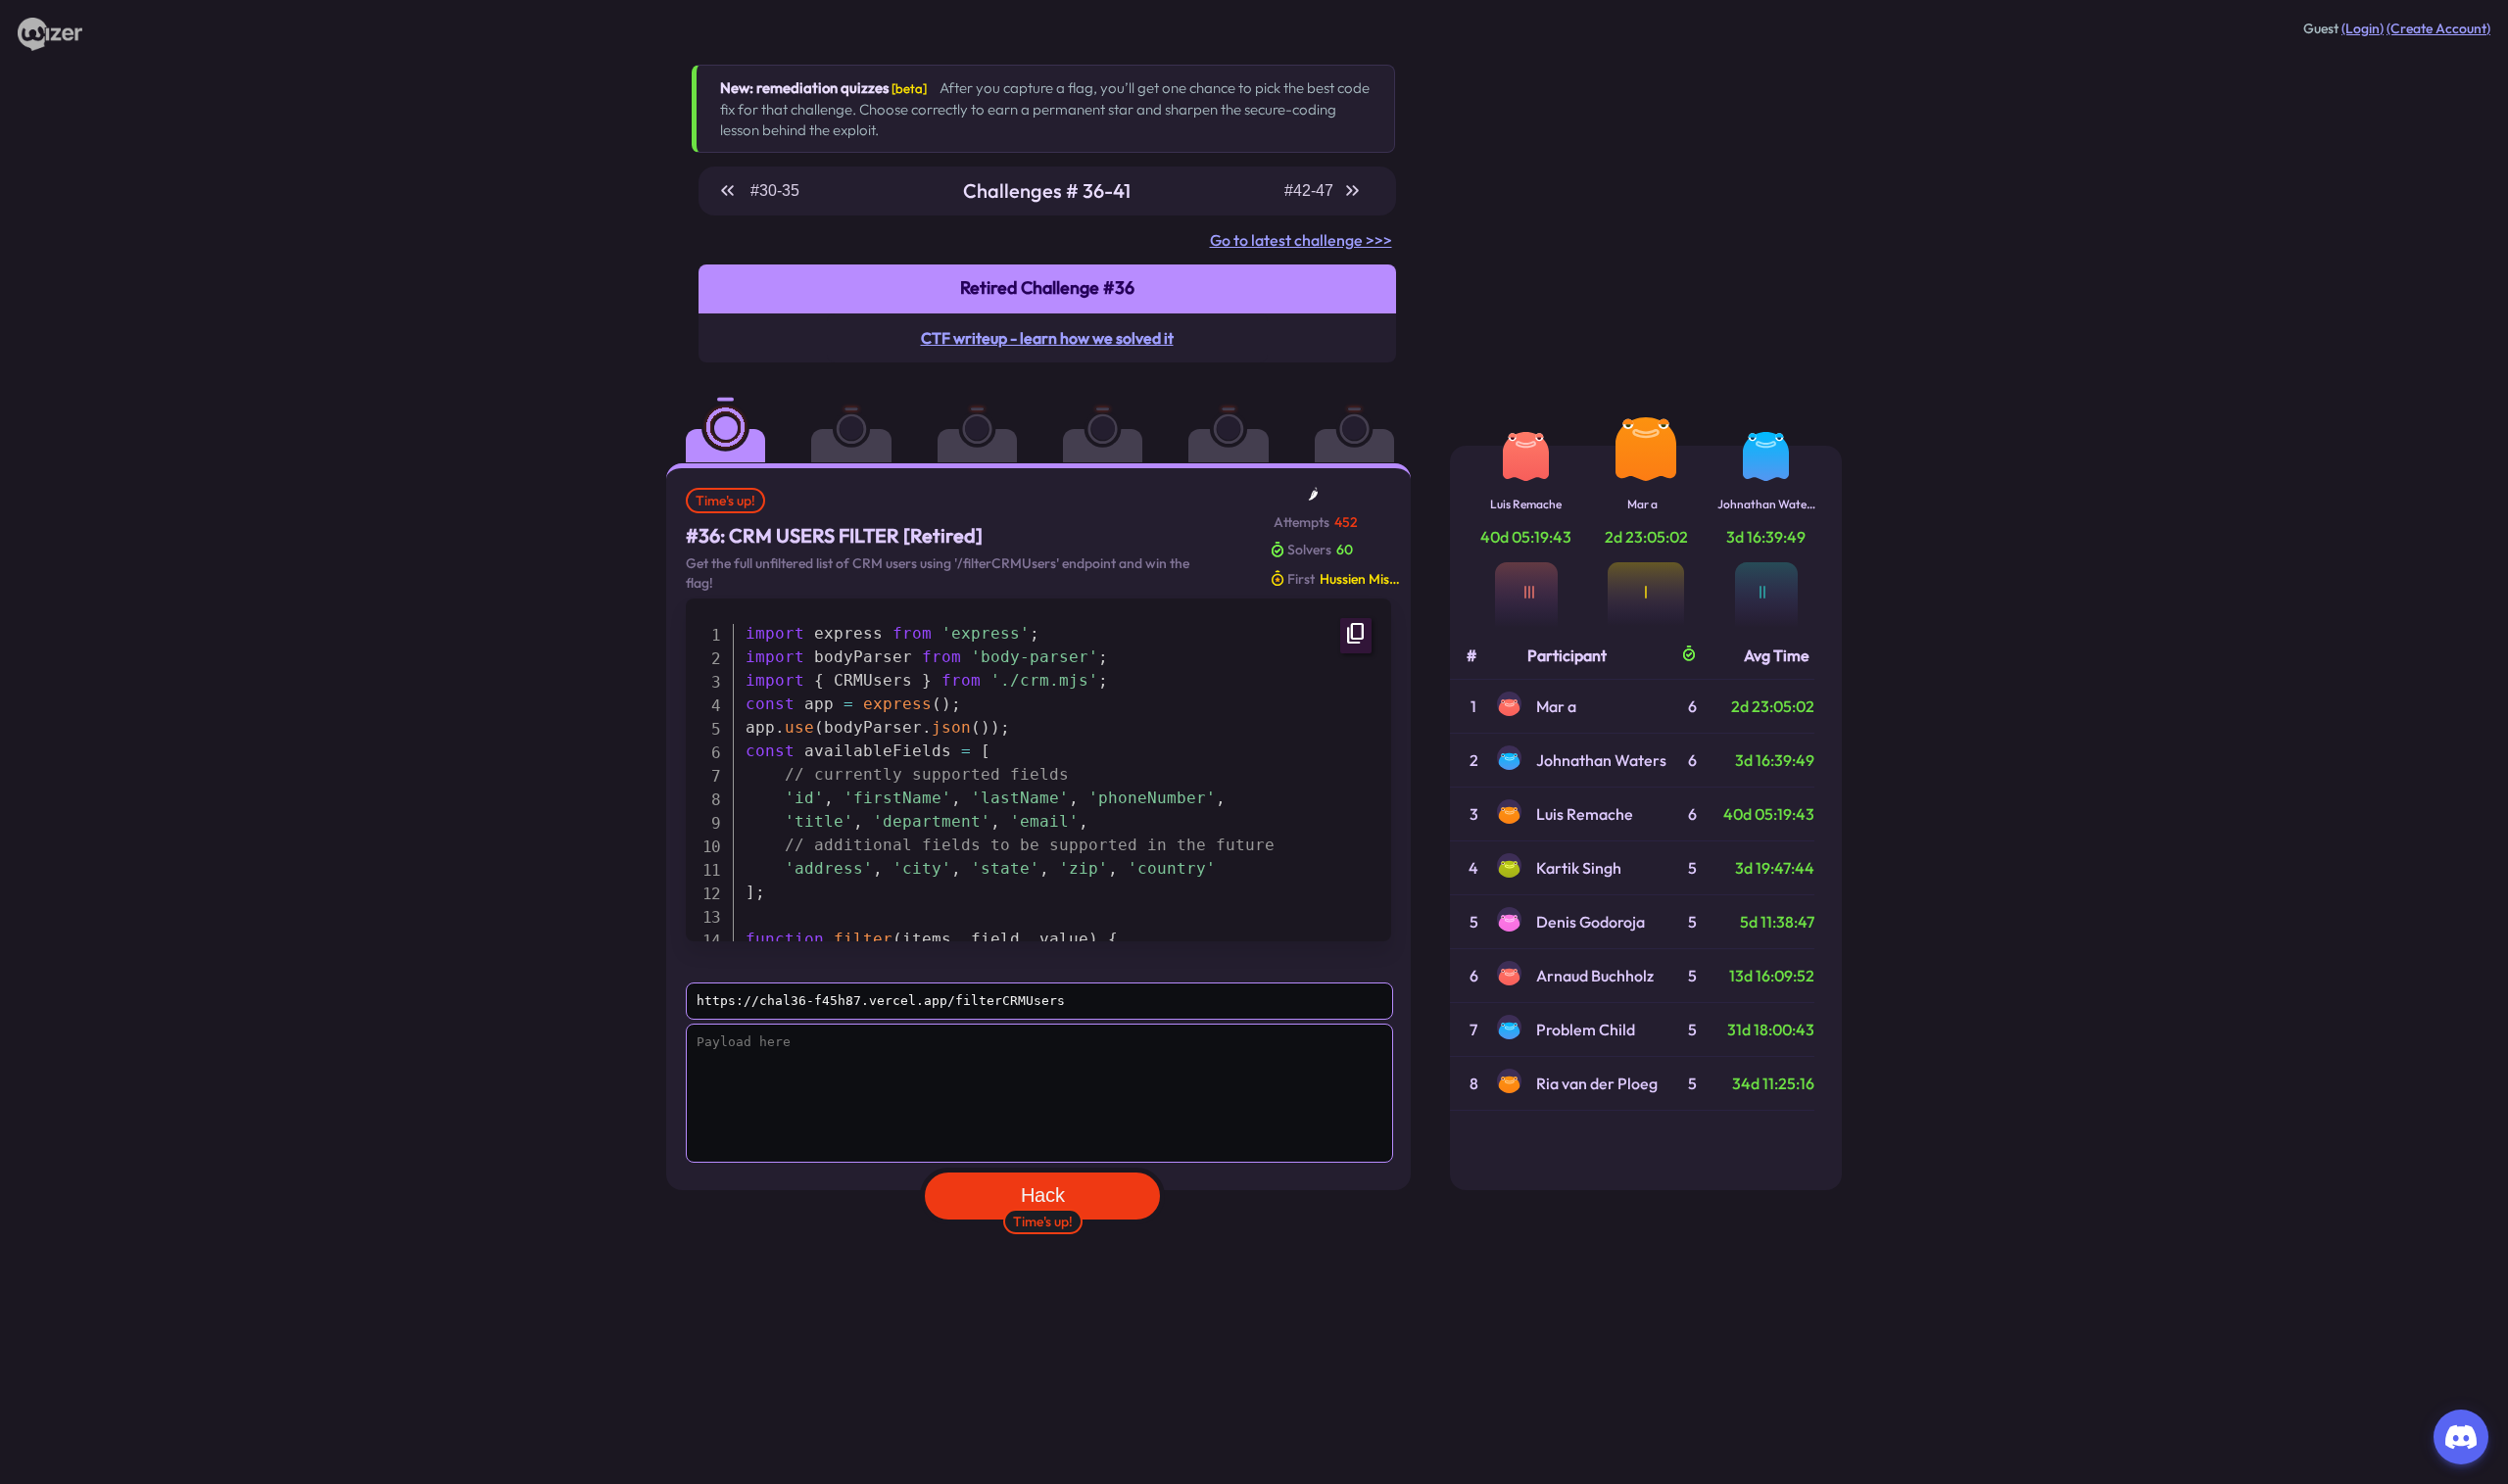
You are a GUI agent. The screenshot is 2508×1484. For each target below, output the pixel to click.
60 (1345, 550)
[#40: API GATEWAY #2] (1241, 416)
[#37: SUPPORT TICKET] (864, 416)
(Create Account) (2438, 28)
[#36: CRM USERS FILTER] (739, 416)
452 (1346, 522)
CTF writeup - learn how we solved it (1047, 338)
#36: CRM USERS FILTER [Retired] (834, 535)
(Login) (2363, 28)
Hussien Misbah (1363, 579)
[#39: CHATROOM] (1116, 416)
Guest (2321, 28)
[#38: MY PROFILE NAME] (990, 416)
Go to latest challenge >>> (1301, 240)
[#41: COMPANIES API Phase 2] (1368, 416)
